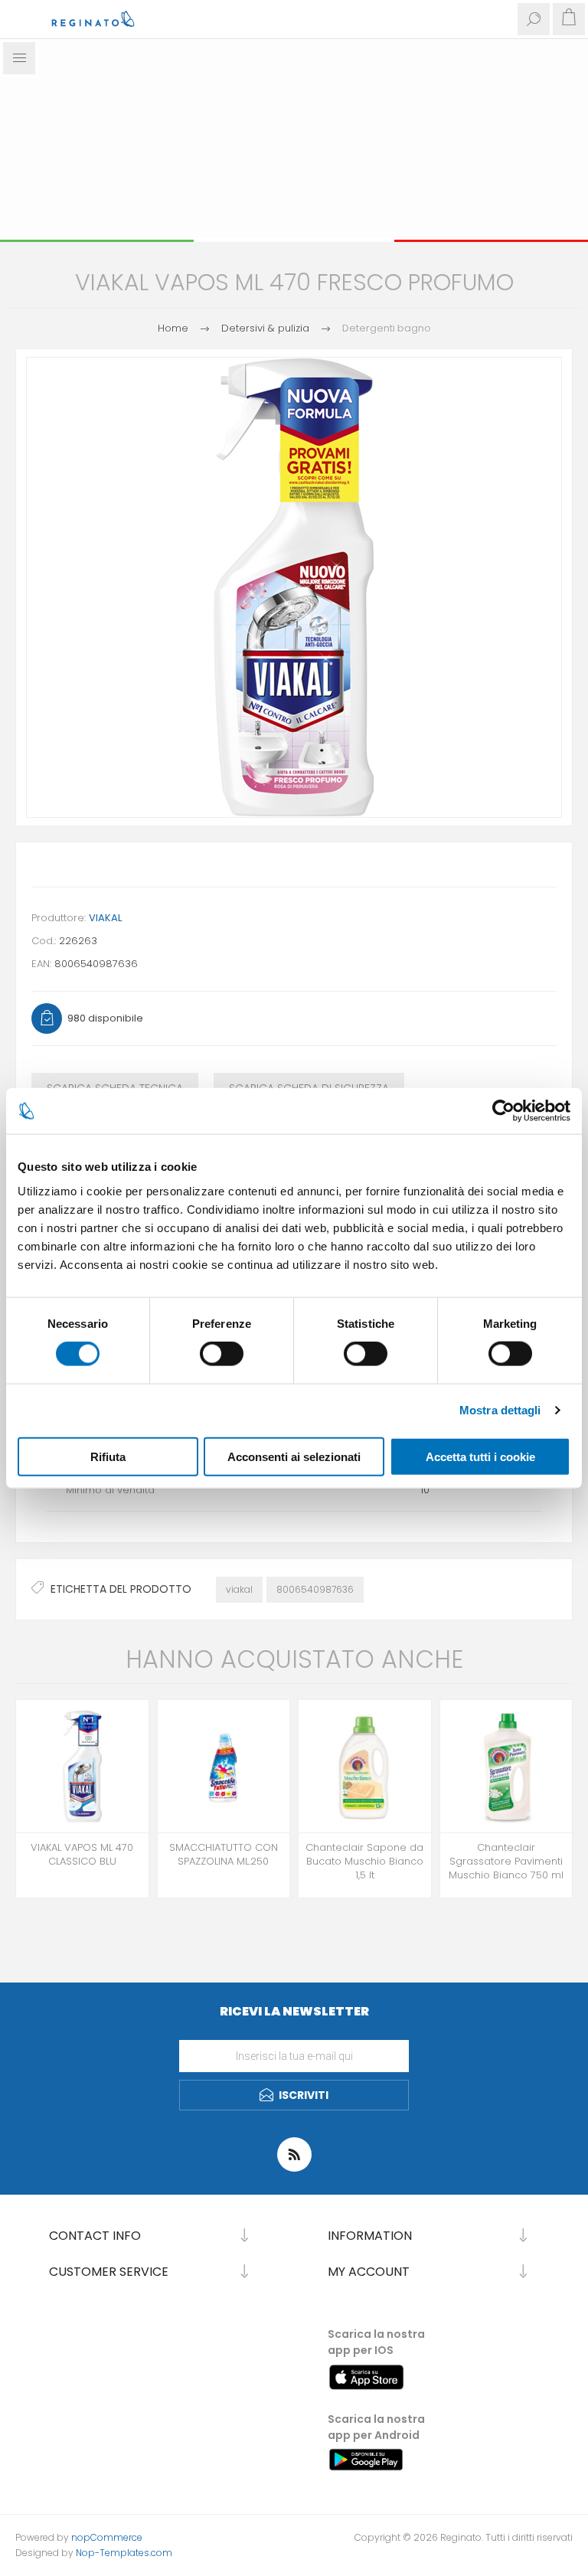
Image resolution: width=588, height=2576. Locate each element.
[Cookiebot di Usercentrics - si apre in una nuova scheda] (503, 1111)
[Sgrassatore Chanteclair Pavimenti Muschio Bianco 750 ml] (506, 1766)
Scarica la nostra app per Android (376, 2427)
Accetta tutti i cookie (480, 1456)
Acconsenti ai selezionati (294, 1456)
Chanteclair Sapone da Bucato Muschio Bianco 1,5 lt (364, 1862)
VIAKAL (105, 918)
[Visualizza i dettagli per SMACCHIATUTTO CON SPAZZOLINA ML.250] (224, 1766)
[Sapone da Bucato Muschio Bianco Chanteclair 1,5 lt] (365, 1766)
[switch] (222, 1354)
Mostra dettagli (500, 1410)
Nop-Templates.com (124, 2553)
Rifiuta (108, 1456)
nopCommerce (107, 2537)
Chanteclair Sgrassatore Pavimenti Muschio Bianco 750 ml (506, 1862)
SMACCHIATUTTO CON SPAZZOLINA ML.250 (224, 1855)
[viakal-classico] (82, 1766)
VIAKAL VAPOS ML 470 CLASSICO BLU (82, 1855)
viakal (239, 1589)
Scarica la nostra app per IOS (376, 2342)
